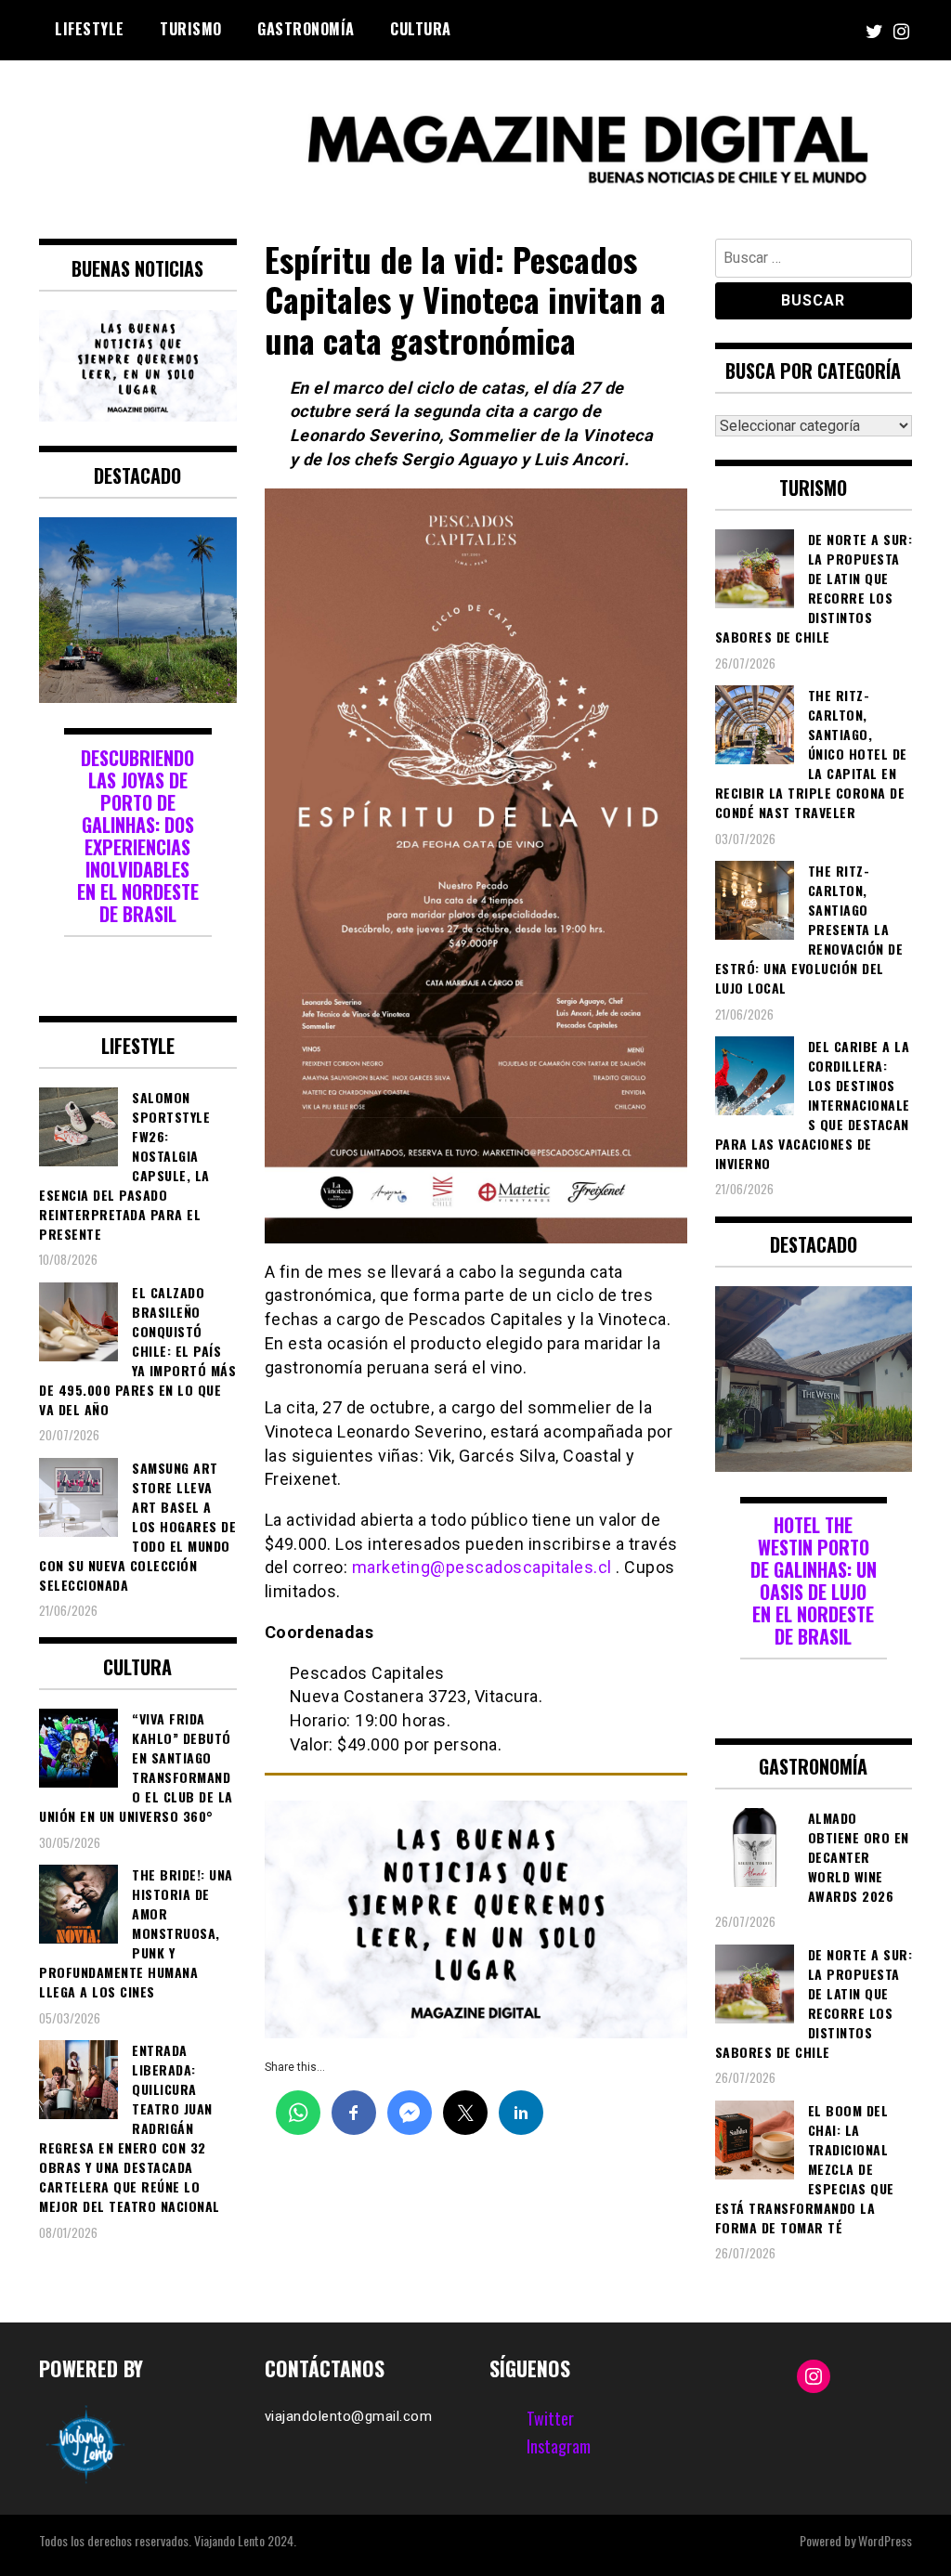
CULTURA (421, 29)
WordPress (885, 2540)
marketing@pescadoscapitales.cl (482, 1567)
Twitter (550, 2418)
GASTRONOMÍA (306, 29)
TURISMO (191, 29)
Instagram (559, 2446)
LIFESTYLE (90, 29)
